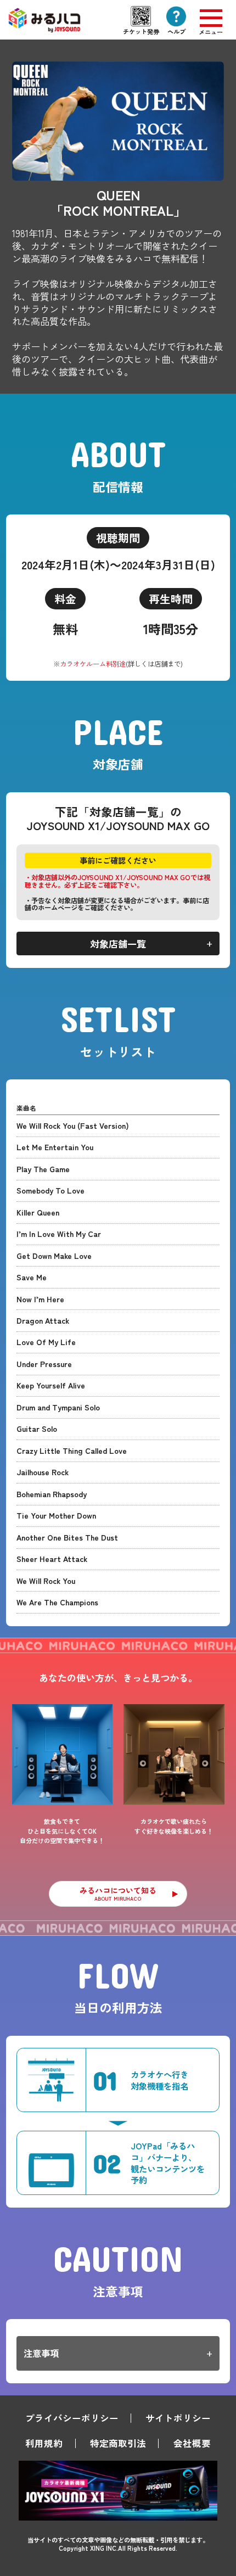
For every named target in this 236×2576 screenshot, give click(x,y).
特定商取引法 (118, 2443)
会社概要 (192, 2443)
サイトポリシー (178, 2418)
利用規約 (44, 2443)
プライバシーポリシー (72, 2418)
